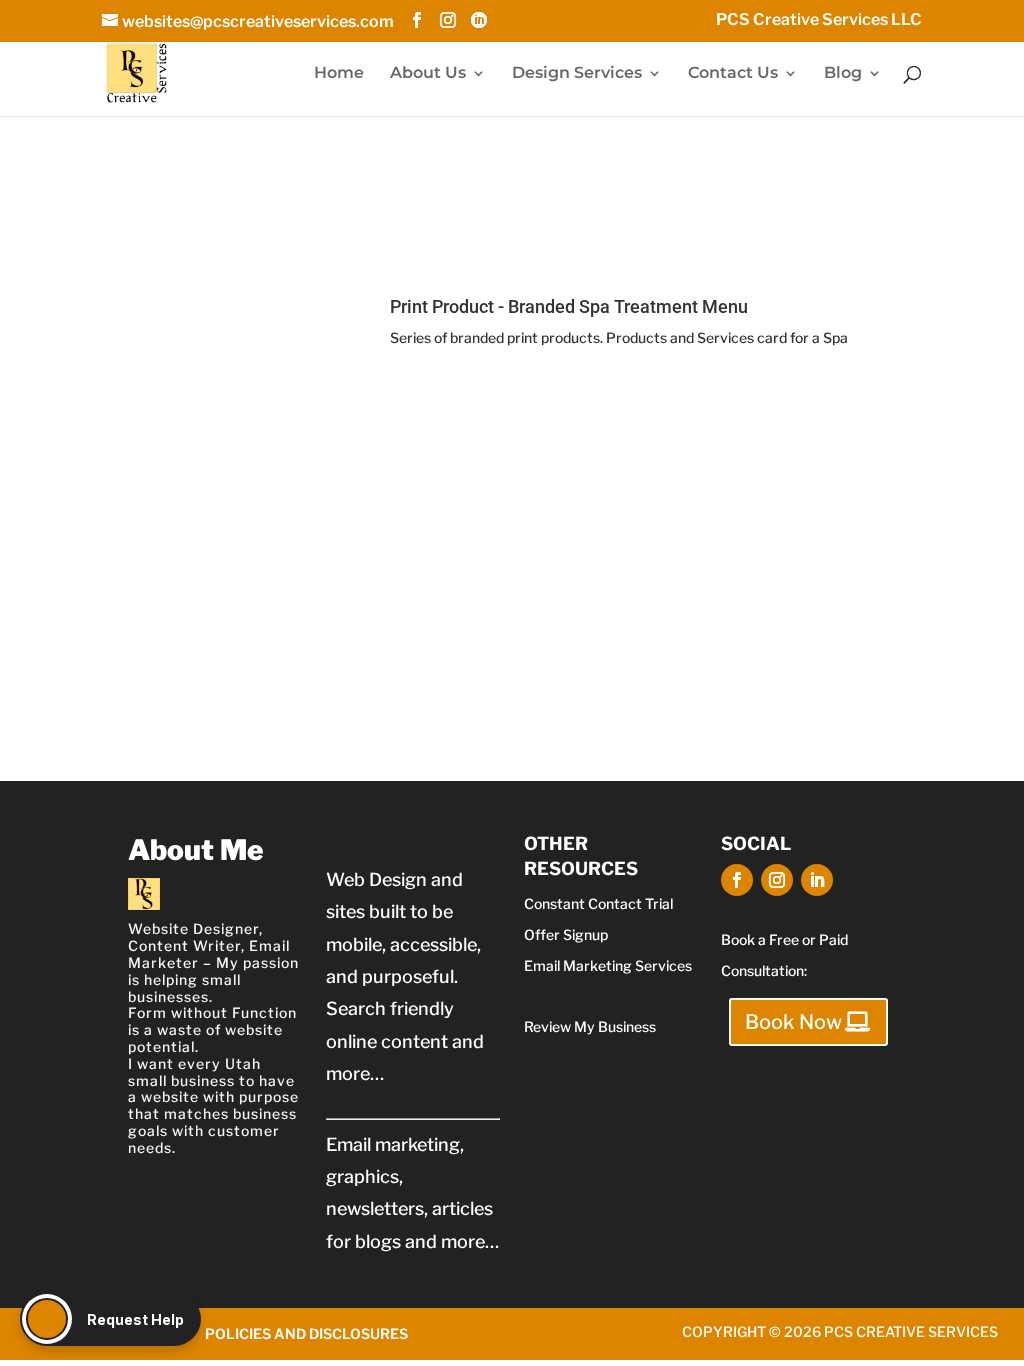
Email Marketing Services (608, 965)
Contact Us (733, 74)
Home (339, 74)
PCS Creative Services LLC (819, 20)
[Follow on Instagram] (777, 880)
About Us (428, 74)
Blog (843, 74)
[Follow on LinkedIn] (817, 880)
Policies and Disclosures (306, 1333)
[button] (110, 1319)
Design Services (577, 74)
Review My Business (590, 1026)
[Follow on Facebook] (737, 880)
